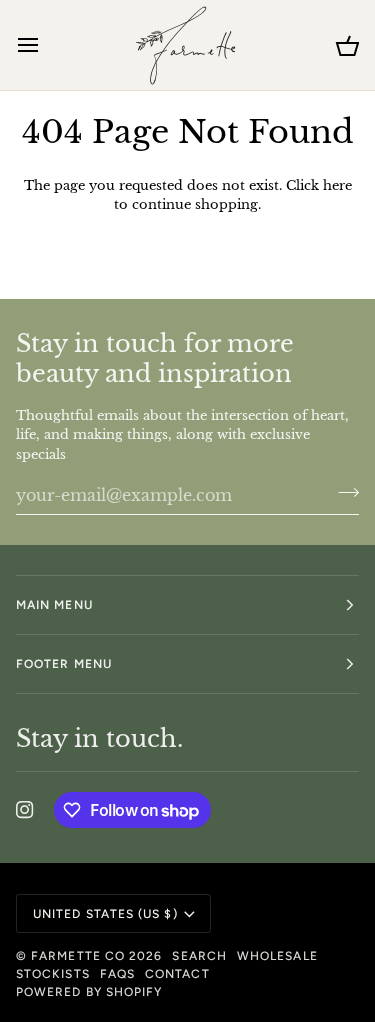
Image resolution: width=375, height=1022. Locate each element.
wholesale (277, 956)
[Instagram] (25, 810)
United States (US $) (105, 914)
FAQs (117, 974)
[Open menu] (46, 45)
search (199, 956)
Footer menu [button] (64, 664)
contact (177, 974)
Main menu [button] (54, 605)
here (337, 185)
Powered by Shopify (89, 992)
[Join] (342, 492)
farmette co (78, 956)
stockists (53, 974)
